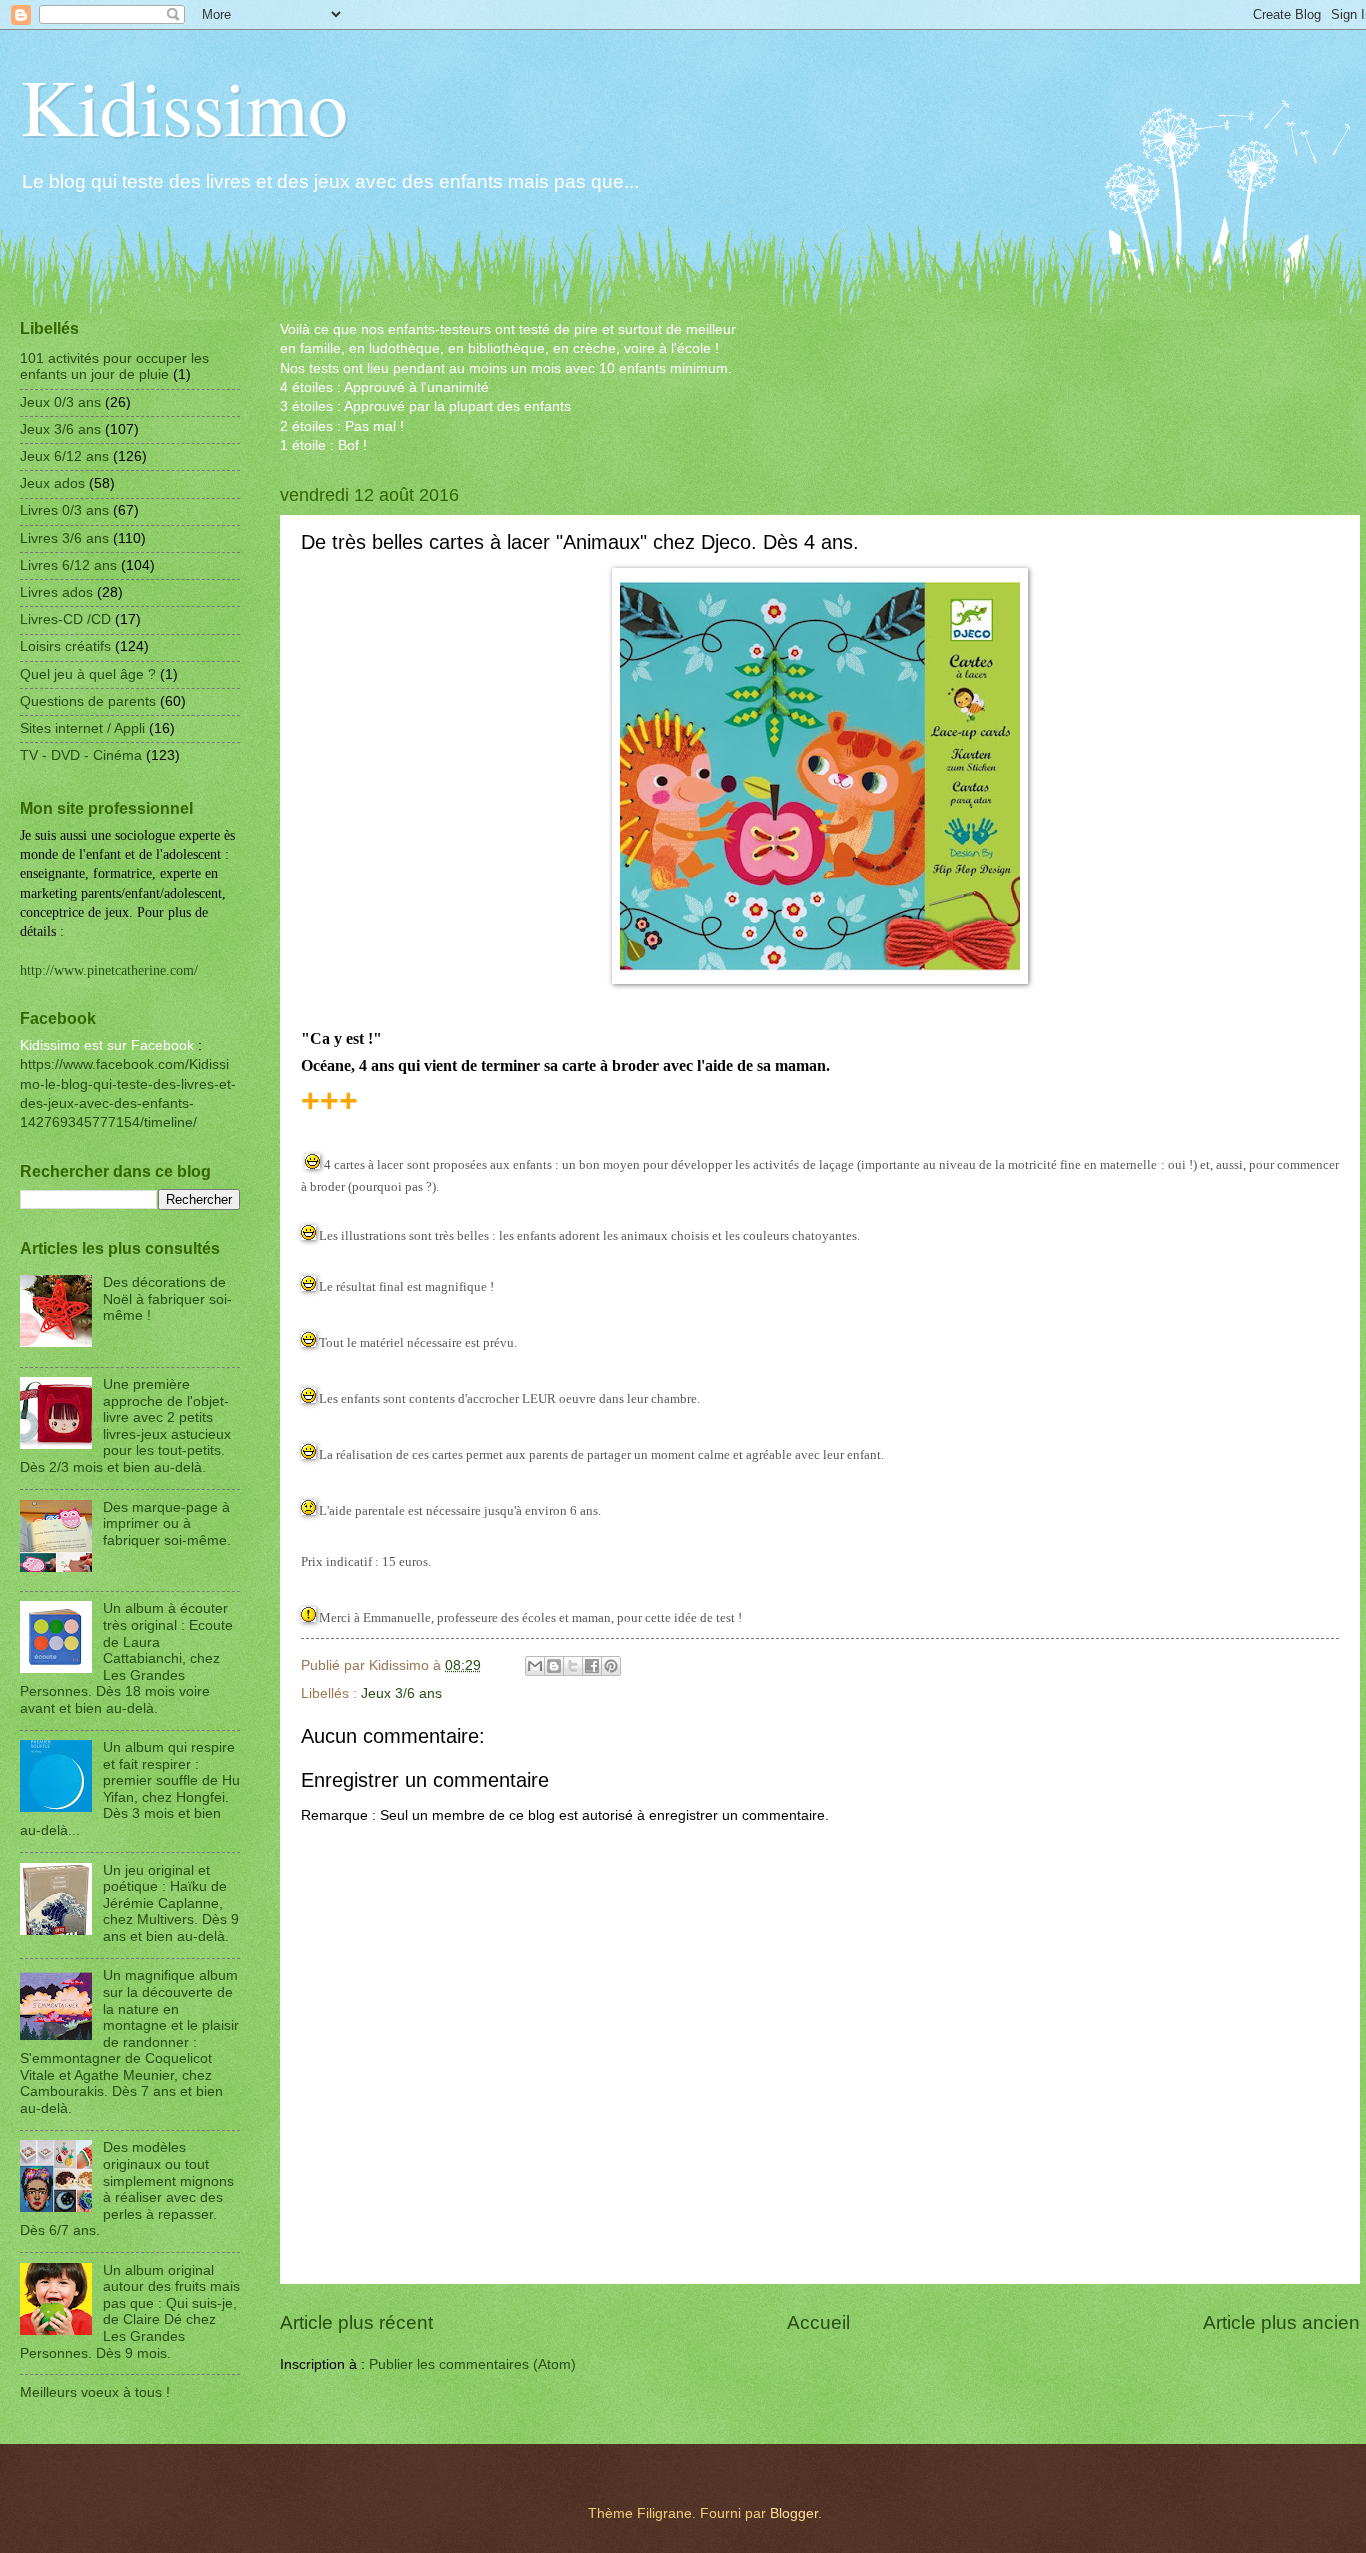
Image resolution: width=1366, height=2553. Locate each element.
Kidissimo (184, 105)
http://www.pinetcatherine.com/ (109, 970)
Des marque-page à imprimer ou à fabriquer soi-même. (167, 1524)
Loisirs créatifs (65, 646)
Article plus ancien (1281, 2322)
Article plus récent (356, 2322)
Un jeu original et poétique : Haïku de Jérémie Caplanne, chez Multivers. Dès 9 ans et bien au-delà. (171, 1903)
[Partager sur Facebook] (592, 1666)
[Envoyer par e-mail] (535, 1666)
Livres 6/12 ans (68, 565)
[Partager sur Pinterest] (611, 1666)
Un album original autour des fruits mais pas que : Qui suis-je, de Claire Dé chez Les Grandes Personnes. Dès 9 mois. (130, 2312)
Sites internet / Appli (82, 728)
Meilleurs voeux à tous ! (95, 2392)
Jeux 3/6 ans (401, 1693)
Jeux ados (52, 483)
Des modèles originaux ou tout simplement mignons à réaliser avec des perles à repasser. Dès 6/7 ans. (127, 2189)
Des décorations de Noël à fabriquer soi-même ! (167, 1299)
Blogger (794, 2513)
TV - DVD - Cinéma (81, 755)
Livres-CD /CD (65, 619)
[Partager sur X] (573, 1666)
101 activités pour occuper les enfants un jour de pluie (114, 367)
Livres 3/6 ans (64, 538)
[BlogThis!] (554, 1666)
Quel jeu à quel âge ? (88, 674)
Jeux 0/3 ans (60, 402)
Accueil (818, 2322)
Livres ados (56, 592)
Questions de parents (88, 701)
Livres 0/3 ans (64, 510)
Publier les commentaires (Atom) (472, 2364)
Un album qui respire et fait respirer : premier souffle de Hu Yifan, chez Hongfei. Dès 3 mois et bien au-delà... (130, 1789)
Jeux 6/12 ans (64, 456)
